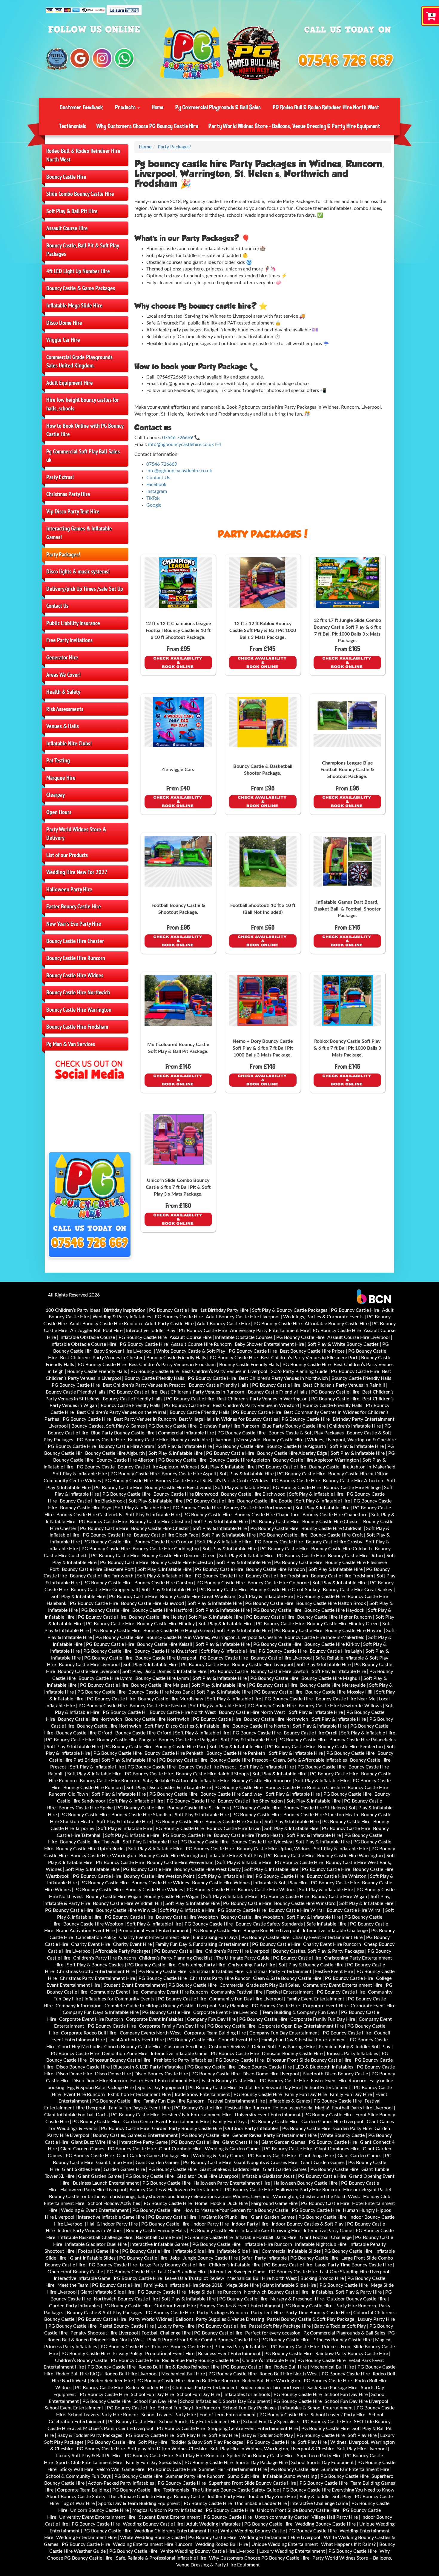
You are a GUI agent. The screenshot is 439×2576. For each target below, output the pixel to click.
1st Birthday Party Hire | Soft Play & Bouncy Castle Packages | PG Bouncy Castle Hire (290, 1310)
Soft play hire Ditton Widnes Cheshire (168, 2449)
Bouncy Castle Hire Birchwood (186, 1494)
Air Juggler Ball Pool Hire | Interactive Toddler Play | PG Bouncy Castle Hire (149, 1331)
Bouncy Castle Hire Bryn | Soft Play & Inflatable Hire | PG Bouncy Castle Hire (140, 1508)
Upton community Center (282, 2517)
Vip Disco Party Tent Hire (73, 511)
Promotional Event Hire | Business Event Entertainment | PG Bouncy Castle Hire (229, 2354)
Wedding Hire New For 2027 (77, 872)
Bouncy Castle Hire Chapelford (267, 1515)
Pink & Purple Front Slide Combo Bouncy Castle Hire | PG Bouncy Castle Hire (228, 2340)
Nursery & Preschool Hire (297, 2299)
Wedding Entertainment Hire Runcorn (153, 2544)
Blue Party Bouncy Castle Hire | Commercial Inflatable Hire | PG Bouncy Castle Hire (178, 1433)
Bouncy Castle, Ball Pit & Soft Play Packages (83, 250)
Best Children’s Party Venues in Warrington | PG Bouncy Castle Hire (288, 1399)
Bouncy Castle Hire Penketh (174, 1753)
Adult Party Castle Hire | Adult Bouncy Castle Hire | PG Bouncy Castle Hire (223, 1324)
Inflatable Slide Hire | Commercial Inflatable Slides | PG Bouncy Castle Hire (295, 2251)
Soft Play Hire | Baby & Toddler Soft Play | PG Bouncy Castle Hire (277, 2435)
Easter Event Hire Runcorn (339, 2081)
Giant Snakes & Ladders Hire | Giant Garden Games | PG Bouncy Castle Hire (279, 2169)
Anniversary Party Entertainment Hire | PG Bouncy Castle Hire (295, 1331)
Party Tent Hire (267, 2313)
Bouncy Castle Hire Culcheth (341, 1549)
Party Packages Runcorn (222, 2313)
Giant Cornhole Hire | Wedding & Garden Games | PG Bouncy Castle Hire (235, 2149)
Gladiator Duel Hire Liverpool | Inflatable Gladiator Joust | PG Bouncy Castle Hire (261, 2176)
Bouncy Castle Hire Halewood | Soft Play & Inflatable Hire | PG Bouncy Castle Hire (207, 1603)
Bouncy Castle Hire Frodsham (77, 1027)
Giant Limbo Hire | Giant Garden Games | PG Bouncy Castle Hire (164, 2163)
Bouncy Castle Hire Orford (84, 1733)
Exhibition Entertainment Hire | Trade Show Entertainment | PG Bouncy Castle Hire (195, 2094)
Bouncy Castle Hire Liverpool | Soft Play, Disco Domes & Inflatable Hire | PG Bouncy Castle (153, 1671)
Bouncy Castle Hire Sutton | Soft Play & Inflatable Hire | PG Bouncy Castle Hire (288, 1822)
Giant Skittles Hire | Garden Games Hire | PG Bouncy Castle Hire (129, 2169)
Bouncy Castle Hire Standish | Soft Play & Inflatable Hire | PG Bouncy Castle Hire (196, 1815)
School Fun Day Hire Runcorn (189, 2408)
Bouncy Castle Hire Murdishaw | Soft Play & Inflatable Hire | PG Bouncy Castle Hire (225, 1699)
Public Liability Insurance (73, 623)
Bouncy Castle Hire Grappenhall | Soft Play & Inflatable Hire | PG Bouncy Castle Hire (159, 1590)
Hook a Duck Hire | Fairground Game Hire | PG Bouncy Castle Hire (280, 2203)
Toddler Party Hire (226, 2497)
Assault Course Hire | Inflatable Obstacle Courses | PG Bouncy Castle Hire (247, 1337)
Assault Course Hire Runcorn (201, 1344)
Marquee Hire (61, 778)
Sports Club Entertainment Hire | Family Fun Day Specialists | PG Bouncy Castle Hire (144, 2463)
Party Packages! (63, 554)
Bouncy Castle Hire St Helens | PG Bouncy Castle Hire (224, 1808)
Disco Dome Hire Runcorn (100, 2081)
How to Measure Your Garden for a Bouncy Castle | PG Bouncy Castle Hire (262, 2210)
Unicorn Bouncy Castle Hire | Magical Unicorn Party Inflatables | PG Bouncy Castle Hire (162, 2510)
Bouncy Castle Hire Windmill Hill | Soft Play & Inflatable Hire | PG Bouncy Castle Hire (182, 1903)
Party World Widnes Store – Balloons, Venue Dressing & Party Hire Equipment (294, 126)
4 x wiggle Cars (178, 770)
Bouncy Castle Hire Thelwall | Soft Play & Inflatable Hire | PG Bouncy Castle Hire (144, 1842)
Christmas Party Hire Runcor (220, 1978)
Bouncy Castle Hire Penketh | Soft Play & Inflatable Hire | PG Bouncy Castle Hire (290, 1753)
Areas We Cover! (63, 675)
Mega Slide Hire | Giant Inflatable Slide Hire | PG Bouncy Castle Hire (297, 2285)
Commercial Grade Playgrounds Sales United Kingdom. (79, 361)
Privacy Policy (127, 2354)
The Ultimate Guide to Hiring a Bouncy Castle (156, 2497)
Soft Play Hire (191, 2435)
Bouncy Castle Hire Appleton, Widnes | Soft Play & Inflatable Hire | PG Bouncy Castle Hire (212, 1467)
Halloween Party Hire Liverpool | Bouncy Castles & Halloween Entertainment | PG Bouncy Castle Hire (167, 2190)
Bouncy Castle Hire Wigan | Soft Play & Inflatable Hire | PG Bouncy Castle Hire (227, 1897)
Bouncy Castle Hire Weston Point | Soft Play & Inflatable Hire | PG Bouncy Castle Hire (214, 1876)
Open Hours (59, 812)
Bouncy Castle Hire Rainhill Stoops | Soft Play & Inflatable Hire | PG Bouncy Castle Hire (267, 1774)
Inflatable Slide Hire (194, 2251)
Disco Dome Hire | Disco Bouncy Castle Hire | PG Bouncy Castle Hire (167, 2074)
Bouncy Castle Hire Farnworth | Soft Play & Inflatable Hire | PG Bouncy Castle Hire (156, 1576)
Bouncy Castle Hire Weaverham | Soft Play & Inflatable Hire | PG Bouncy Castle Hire (235, 1863)
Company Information (79, 2006)
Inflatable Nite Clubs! (69, 743)
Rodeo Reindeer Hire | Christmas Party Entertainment (182, 2388)
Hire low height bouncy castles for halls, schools (83, 404)
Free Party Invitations (69, 640)
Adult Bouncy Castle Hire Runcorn (106, 1324)
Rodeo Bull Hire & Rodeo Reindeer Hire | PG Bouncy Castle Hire (205, 2367)
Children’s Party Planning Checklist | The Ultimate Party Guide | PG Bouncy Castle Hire (230, 1958)
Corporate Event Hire (325, 2006)
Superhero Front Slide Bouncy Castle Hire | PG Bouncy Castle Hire (278, 2483)
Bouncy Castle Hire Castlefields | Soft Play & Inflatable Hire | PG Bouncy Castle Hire (144, 1515)
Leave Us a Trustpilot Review (195, 2278)
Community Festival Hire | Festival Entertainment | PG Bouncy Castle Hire (288, 1992)
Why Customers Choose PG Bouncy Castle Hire (147, 126)
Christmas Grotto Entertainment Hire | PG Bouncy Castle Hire (122, 1971)
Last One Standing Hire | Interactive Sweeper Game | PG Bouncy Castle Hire (237, 2272)
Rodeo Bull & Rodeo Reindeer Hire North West (83, 155)
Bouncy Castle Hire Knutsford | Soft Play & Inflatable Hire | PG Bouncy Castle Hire (221, 1651)
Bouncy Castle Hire (66, 177)
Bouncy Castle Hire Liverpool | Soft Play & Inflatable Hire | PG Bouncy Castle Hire (144, 1665)
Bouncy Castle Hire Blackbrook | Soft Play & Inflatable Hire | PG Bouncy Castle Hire (147, 1501)
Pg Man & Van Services (71, 1044)
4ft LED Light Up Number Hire (78, 271)
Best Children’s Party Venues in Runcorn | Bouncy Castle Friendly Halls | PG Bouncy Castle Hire (260, 1392)
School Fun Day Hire (152, 2394)
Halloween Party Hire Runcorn (308, 2190)
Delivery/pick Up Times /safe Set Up (85, 589)
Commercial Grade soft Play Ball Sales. (260, 1985)
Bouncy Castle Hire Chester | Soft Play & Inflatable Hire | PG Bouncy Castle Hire (215, 1528)
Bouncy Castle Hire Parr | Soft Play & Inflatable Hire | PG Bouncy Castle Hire (235, 1747)
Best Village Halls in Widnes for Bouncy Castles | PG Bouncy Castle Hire (254, 1419)
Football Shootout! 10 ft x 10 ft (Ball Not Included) (263, 909)
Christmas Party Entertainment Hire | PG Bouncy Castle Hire (123, 1978)
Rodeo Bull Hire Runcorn (213, 2381)
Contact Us (57, 606)
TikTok (153, 498)
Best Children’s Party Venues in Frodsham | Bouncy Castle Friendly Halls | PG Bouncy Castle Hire (230, 1365)
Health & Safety (63, 692)
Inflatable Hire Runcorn (268, 2244)
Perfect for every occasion (273, 2333)
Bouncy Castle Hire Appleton (240, 1460)
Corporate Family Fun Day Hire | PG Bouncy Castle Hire (197, 2026)
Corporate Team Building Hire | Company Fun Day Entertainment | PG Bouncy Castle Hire (277, 2033)
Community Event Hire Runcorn (174, 1992)
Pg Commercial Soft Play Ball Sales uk (83, 456)
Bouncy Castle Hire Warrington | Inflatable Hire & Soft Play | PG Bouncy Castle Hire (227, 1856)
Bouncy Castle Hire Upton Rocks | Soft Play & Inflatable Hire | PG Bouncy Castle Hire (145, 1849)
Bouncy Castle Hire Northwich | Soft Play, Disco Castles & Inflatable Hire (153, 1726)
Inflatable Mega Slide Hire (74, 305)
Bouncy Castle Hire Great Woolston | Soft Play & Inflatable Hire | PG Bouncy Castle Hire (252, 1597)
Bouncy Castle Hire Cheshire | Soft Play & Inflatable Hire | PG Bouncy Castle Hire (215, 1522)
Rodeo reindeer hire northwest (272, 2388)
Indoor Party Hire (211, 2224)
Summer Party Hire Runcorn (195, 2476)
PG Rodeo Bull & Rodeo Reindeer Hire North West (326, 107)
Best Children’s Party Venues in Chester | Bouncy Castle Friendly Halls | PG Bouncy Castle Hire (159, 1358)
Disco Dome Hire (64, 323)
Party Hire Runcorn (356, 2306)
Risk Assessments (65, 709)
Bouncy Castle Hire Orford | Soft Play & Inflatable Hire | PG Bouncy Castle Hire (198, 1733)
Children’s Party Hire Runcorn (105, 1958)
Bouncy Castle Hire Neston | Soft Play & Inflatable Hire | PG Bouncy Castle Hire (213, 1706)
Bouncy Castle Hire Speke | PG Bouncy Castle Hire (111, 1808)
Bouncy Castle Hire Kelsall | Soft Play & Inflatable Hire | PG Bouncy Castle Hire (219, 1644)
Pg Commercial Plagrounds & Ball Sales (218, 107)
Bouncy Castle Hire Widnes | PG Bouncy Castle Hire (180, 1890)
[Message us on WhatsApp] (124, 58)
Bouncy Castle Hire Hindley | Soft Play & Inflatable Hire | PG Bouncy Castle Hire (221, 1624)
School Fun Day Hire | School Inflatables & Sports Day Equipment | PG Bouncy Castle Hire (228, 2401)
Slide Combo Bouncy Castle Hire (80, 194)
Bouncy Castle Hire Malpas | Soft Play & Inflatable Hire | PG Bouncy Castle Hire (214, 1685)
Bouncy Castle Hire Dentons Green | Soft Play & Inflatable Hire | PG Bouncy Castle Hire (234, 1556)
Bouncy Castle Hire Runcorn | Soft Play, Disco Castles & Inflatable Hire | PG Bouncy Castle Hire (163, 1788)
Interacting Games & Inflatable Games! (79, 533)
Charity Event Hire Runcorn (332, 1944)
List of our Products (67, 855)
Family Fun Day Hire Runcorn (174, 2101)
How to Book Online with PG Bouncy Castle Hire (85, 430)
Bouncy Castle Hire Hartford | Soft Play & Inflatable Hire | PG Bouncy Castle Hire (217, 1610)
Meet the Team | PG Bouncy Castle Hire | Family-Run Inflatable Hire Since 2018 (140, 2285)
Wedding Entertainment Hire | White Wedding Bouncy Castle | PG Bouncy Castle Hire (146, 2537)
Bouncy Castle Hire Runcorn (76, 958)
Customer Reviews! (229, 2047)
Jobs (175, 2258)
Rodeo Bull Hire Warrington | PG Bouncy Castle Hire (297, 2381)
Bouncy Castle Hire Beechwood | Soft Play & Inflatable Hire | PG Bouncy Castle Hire (233, 1488)
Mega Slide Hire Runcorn (215, 2292)
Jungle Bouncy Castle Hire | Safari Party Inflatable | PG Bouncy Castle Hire (261, 2258)
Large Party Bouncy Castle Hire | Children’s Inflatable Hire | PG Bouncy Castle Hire (226, 2265)
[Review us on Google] (80, 58)
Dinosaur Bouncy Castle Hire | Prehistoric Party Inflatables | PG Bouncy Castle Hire (177, 2060)
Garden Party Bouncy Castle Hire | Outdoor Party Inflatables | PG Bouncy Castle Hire (241, 2129)
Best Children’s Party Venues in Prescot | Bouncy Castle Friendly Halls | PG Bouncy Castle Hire (201, 1385)
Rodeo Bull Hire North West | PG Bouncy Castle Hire (315, 2374)
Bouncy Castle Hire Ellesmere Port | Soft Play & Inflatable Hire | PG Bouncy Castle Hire (152, 1569)
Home (158, 107)
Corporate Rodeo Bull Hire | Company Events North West (121, 2033)
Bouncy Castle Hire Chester (75, 941)
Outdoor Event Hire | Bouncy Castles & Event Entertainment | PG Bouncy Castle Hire (243, 2306)
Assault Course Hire (67, 228)
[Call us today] (346, 61)
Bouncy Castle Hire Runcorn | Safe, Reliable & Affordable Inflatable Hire (154, 1781)
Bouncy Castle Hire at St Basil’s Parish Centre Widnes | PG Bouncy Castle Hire (238, 1481)
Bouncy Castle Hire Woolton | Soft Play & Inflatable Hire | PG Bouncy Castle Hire (148, 1924)
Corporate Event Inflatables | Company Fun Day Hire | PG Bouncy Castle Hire (207, 2019)
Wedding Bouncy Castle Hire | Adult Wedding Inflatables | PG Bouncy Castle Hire (208, 2524)
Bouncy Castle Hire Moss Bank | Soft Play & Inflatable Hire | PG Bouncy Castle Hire (215, 1692)
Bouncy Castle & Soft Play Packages (306, 1433)
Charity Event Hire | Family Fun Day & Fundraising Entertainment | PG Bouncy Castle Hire (207, 1944)
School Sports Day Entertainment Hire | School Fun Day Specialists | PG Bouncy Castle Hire (255, 2422)
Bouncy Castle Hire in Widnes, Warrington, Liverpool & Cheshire (214, 1637)
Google (154, 505)
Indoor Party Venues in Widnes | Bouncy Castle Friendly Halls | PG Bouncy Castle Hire (148, 2231)
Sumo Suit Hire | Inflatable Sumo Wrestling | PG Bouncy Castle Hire (298, 2476)
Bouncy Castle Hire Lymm (105, 1678)
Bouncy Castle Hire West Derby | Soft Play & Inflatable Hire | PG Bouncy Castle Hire (262, 1869)
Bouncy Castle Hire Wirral (296, 1910)
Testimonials (73, 126)
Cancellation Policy (96, 1937)
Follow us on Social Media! (301, 2108)
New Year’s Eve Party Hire (74, 924)
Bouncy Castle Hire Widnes (75, 975)
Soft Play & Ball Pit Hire (72, 211)
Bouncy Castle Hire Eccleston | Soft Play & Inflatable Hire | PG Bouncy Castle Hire (237, 1562)
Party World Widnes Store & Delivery (76, 834)
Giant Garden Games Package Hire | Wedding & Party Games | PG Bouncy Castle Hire (206, 2156)
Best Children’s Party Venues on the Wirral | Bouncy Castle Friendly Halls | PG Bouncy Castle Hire (179, 1412)
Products (126, 107)
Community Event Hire (114, 1992)
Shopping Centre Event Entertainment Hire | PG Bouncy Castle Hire (279, 2429)
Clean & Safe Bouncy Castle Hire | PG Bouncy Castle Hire (313, 1978)
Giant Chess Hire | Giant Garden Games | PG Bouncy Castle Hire (290, 2142)
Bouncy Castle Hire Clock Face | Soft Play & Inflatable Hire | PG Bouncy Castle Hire (221, 1535)
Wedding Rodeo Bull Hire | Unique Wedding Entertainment (257, 2544)
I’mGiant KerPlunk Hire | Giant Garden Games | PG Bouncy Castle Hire (273, 2217)
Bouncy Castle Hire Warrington (79, 1010)
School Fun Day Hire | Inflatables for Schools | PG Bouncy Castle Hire (249, 2394)
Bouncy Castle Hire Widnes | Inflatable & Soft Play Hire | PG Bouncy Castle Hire (275, 1883)
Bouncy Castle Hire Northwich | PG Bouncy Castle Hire (183, 1719)
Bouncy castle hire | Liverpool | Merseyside (216, 1440)
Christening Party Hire (202, 1965)
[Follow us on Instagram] (102, 58)
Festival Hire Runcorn (248, 2108)
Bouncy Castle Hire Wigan (114, 1897)
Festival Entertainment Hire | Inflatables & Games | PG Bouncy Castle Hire (285, 2101)
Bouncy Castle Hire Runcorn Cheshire (305, 1788)
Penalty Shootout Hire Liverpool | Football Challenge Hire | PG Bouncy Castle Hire (156, 2333)
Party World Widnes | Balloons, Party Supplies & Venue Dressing (197, 2319)
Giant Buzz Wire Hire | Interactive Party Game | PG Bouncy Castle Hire (145, 2142)
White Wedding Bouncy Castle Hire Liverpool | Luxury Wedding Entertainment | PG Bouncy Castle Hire (268, 2551)
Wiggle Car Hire (63, 340)
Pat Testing (58, 760)
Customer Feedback (81, 107)
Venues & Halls (63, 726)
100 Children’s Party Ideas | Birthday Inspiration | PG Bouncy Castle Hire (121, 1310)
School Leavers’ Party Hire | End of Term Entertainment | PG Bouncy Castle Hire (224, 2415)
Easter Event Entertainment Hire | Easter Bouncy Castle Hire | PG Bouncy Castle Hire (219, 2081)
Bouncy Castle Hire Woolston (187, 1917)
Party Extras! (60, 477)
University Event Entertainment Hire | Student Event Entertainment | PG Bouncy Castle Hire (155, 2517)
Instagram (157, 491)
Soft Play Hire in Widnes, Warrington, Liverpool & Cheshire (272, 2449)
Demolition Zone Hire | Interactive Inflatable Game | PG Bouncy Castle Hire (180, 2054)
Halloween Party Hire (69, 889)
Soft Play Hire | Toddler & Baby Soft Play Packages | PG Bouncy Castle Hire (217, 2442)
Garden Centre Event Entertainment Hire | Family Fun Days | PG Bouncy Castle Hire (211, 2122)
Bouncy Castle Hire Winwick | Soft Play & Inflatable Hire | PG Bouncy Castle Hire (181, 1910)
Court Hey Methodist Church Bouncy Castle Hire (110, 2047)
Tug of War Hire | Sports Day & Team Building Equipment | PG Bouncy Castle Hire (147, 2503)
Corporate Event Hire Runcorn (91, 2019)
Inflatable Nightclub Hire (321, 2244)
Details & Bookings (178, 663)
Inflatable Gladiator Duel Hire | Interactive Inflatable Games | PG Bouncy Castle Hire (153, 2244)
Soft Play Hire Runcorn (200, 2456)
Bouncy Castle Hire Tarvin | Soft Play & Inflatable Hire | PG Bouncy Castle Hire (288, 1828)
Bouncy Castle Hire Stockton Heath (321, 1815)
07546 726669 (178, 438)
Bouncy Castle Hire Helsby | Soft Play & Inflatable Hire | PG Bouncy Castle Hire (212, 1617)
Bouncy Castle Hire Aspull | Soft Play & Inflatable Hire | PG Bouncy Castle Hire (243, 1474)
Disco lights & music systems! (78, 571)
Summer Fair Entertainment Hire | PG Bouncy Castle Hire (259, 2469)
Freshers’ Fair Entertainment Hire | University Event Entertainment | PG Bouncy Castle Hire (257, 2115)
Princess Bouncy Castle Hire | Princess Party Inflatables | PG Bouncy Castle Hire (235, 2347)
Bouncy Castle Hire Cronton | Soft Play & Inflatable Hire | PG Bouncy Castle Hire (219, 1542)
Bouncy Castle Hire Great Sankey (285, 1590)
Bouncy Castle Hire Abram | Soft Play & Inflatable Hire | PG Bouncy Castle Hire (181, 1446)
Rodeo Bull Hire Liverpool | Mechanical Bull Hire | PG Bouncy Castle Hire (181, 2374)
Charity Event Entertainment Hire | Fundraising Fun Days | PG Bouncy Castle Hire (204, 1937)
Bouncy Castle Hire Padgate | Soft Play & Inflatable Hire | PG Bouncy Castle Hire (242, 1740)
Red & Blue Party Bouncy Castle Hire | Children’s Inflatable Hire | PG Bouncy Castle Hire (254, 2360)
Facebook (156, 485)
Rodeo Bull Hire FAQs (79, 2374)
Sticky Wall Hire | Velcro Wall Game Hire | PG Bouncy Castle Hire (128, 2469)
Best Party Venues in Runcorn (145, 1419)
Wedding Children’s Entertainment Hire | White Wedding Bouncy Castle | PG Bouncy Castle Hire (235, 2531)
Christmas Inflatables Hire (216, 1971)
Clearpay (56, 795)
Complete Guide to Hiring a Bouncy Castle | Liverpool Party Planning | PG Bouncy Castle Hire (202, 2006)
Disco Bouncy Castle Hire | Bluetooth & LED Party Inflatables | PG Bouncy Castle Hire (146, 2067)
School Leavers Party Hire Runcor (103, 2415)
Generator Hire (62, 657)
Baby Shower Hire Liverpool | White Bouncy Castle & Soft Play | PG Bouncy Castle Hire (185, 1351)
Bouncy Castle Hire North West (183, 1712)
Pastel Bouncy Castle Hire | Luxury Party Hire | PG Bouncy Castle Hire (173, 2326)
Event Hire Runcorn (84, 2094)
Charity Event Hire (90, 1944)
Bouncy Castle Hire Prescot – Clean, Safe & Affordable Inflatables (279, 1760)
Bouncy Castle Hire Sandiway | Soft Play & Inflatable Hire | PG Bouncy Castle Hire (286, 1794)
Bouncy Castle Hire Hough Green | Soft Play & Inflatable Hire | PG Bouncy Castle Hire (233, 1631)
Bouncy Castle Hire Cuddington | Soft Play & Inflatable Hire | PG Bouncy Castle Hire (220, 1549)
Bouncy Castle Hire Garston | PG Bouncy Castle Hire (189, 1583)
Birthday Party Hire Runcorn (229, 1426)
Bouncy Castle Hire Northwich (78, 992)
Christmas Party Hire (68, 494)
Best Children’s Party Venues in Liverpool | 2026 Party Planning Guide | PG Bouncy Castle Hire (280, 1371)
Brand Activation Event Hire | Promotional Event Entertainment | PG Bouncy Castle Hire (148, 1931)
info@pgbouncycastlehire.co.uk (181, 445)
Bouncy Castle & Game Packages (81, 288)
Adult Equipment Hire (70, 383)
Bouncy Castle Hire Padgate (126, 1740)
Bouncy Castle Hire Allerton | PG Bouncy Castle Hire (151, 1460)
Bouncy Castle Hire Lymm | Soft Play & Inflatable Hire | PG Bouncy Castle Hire (217, 1678)
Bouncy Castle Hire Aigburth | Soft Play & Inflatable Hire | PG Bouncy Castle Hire (170, 1453)
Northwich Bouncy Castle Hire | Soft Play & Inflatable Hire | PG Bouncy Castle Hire (181, 2299)
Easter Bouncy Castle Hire (74, 906)
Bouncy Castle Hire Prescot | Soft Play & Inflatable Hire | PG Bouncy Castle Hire (262, 1767)
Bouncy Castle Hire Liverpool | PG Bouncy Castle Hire (192, 1658)
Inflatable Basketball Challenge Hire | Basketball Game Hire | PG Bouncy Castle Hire (145, 2237)
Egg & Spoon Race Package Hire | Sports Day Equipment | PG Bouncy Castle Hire (152, 2088)
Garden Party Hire (352, 2129)
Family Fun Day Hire (306, 2094)
